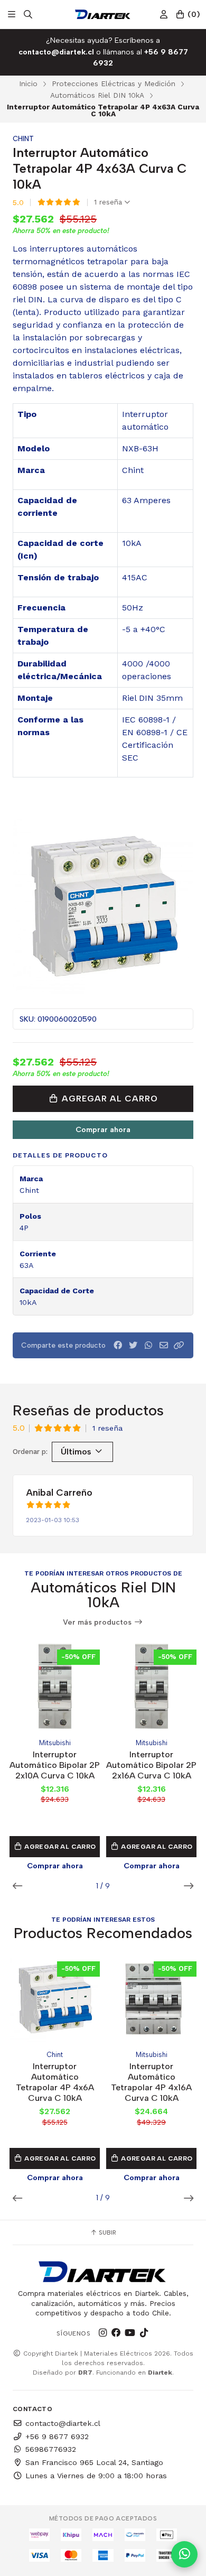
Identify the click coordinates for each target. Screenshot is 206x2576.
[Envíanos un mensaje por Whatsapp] (184, 2554)
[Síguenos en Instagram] (102, 2333)
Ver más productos (98, 1622)
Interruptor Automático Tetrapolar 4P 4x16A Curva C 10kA (151, 2082)
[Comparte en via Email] (164, 1345)
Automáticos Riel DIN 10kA (97, 95)
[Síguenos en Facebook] (116, 2333)
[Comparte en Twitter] (133, 1345)
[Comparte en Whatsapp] (148, 1345)
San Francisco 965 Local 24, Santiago (94, 2462)
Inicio (28, 84)
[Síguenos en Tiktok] (144, 2333)
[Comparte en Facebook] (118, 1345)
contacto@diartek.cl (63, 2423)
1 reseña (109, 202)
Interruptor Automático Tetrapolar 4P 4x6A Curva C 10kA (55, 2082)
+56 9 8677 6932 (57, 2436)
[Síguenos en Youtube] (130, 2333)
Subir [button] (107, 2232)
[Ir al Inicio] (103, 14)
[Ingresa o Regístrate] (164, 15)
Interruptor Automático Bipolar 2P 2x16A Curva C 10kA (151, 1765)
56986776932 (51, 2449)
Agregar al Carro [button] (59, 1847)
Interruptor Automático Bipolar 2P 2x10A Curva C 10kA (55, 1765)
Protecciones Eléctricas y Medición (114, 84)
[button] (179, 1345)
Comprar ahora (103, 1129)
